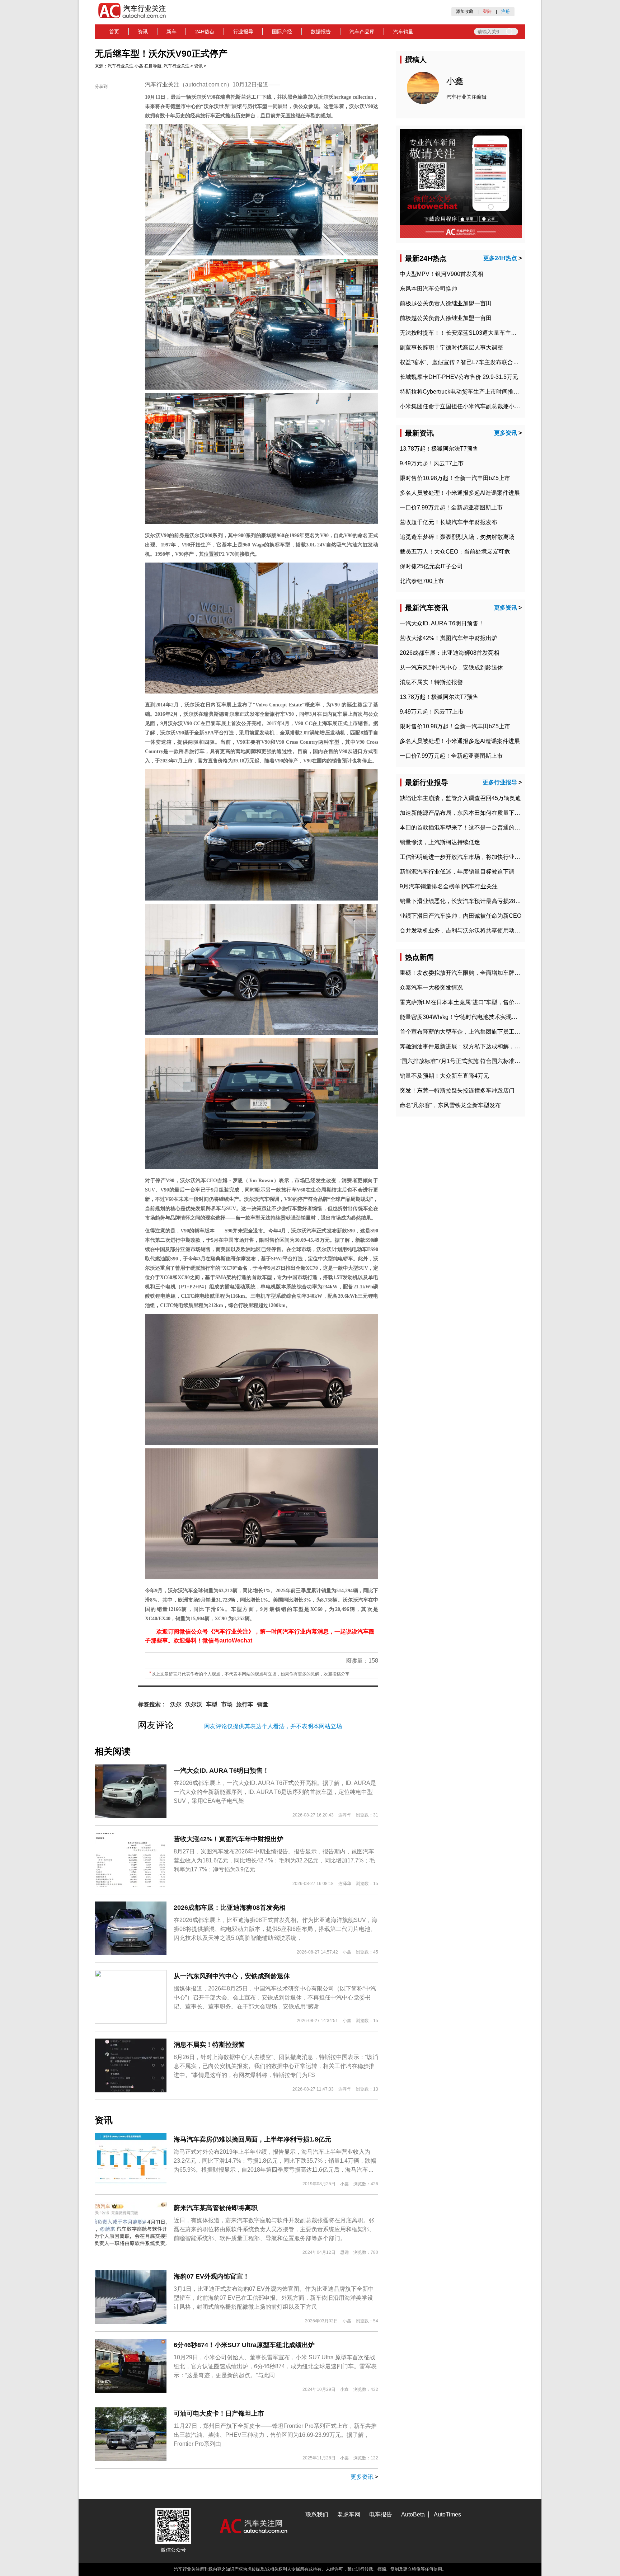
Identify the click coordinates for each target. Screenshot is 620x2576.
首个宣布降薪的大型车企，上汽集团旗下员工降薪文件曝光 (474, 1032)
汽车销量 (403, 32)
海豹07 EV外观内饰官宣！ (212, 2276)
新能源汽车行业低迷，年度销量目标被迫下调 (457, 872)
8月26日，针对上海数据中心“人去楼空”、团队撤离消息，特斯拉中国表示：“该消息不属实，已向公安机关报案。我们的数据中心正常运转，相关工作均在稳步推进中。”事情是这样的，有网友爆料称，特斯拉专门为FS (276, 2066)
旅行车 (245, 1704)
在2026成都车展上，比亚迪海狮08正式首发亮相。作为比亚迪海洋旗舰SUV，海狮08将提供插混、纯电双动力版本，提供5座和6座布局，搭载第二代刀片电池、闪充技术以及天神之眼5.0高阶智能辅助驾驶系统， (276, 1929)
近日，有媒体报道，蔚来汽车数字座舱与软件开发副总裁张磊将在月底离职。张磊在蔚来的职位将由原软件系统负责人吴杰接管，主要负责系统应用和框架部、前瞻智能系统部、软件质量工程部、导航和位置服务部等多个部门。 (274, 2229)
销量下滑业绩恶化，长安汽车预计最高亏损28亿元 (463, 901)
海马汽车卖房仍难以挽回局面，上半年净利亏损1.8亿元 (252, 2139)
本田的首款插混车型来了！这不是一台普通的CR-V (464, 828)
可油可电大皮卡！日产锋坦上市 (219, 2413)
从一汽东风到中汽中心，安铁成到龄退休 (232, 1976)
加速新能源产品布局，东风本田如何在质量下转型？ (466, 813)
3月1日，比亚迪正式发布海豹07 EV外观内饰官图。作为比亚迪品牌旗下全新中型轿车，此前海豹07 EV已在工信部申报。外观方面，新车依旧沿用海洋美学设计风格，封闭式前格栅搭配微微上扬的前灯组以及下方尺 (274, 2298)
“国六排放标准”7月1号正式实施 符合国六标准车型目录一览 (474, 1061)
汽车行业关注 (121, 66)
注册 (506, 11)
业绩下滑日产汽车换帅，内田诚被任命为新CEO (461, 916)
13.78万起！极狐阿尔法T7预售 (439, 449)
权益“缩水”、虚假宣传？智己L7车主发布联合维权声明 (468, 362)
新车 (172, 32)
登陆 (487, 11)
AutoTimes (447, 2514)
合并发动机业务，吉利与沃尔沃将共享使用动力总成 (466, 930)
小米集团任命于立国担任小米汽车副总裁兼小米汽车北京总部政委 (483, 406)
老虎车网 (349, 2514)
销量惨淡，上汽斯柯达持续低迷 (440, 842)
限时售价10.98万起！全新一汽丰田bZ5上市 (455, 478)
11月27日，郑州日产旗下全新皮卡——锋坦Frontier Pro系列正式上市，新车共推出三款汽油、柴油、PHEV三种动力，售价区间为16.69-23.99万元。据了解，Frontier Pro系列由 (275, 2435)
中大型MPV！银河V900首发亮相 (441, 274)
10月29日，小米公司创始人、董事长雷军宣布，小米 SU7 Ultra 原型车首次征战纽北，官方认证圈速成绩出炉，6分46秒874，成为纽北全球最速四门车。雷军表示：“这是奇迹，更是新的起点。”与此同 (275, 2366)
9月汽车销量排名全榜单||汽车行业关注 (449, 886)
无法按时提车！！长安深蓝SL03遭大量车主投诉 (461, 333)
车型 (212, 1704)
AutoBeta (413, 2514)
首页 (114, 32)
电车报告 (381, 2514)
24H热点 (205, 32)
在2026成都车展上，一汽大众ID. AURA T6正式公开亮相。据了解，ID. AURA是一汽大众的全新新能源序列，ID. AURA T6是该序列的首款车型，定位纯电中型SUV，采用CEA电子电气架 (275, 1792)
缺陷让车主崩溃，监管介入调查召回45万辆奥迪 (460, 798)
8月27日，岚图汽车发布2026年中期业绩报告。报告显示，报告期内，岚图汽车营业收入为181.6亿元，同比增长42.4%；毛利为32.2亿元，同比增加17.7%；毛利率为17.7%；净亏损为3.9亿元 (274, 1860)
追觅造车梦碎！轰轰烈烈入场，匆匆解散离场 (457, 537)
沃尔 (176, 1704)
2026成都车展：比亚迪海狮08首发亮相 (230, 1908)
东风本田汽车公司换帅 (428, 289)
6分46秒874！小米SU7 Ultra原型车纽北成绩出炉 (244, 2345)
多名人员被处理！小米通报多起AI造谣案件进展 (460, 493)
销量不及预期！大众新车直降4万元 (444, 1076)
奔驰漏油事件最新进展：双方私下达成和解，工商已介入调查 (477, 1046)
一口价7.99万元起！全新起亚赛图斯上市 (451, 507)
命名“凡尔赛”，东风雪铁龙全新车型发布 (450, 1105)
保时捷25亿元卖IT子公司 (431, 566)
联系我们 (317, 2514)
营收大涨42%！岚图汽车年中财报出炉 (229, 1839)
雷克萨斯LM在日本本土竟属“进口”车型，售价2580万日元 (472, 1002)
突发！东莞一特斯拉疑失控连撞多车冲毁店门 (457, 1090)
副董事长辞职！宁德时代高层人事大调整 (451, 347)
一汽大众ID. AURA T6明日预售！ (221, 1771)
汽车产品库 (362, 32)
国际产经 (282, 32)
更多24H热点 (500, 258)
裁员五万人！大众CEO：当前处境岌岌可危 (455, 552)
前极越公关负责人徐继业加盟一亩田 (446, 303)
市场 (227, 1704)
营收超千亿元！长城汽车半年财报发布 (448, 522)
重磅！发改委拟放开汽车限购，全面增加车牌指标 (463, 973)
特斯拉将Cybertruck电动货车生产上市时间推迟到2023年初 (475, 392)
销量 (263, 1704)
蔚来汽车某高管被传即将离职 (216, 2208)
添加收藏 (465, 11)
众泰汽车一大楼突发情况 (431, 988)
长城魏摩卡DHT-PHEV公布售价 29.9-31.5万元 (459, 377)
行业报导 (243, 32)
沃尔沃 (194, 1704)
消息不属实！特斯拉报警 (209, 2045)
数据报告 (321, 32)
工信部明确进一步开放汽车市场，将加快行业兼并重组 (469, 857)
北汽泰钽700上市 (422, 581)
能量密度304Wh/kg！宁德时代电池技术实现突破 (461, 1017)
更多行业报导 (500, 782)
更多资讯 (362, 2477)
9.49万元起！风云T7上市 (432, 463)
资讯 (143, 32)
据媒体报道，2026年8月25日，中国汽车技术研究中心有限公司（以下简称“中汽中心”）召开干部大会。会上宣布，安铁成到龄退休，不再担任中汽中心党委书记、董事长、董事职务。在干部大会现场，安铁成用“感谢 (275, 1997)
